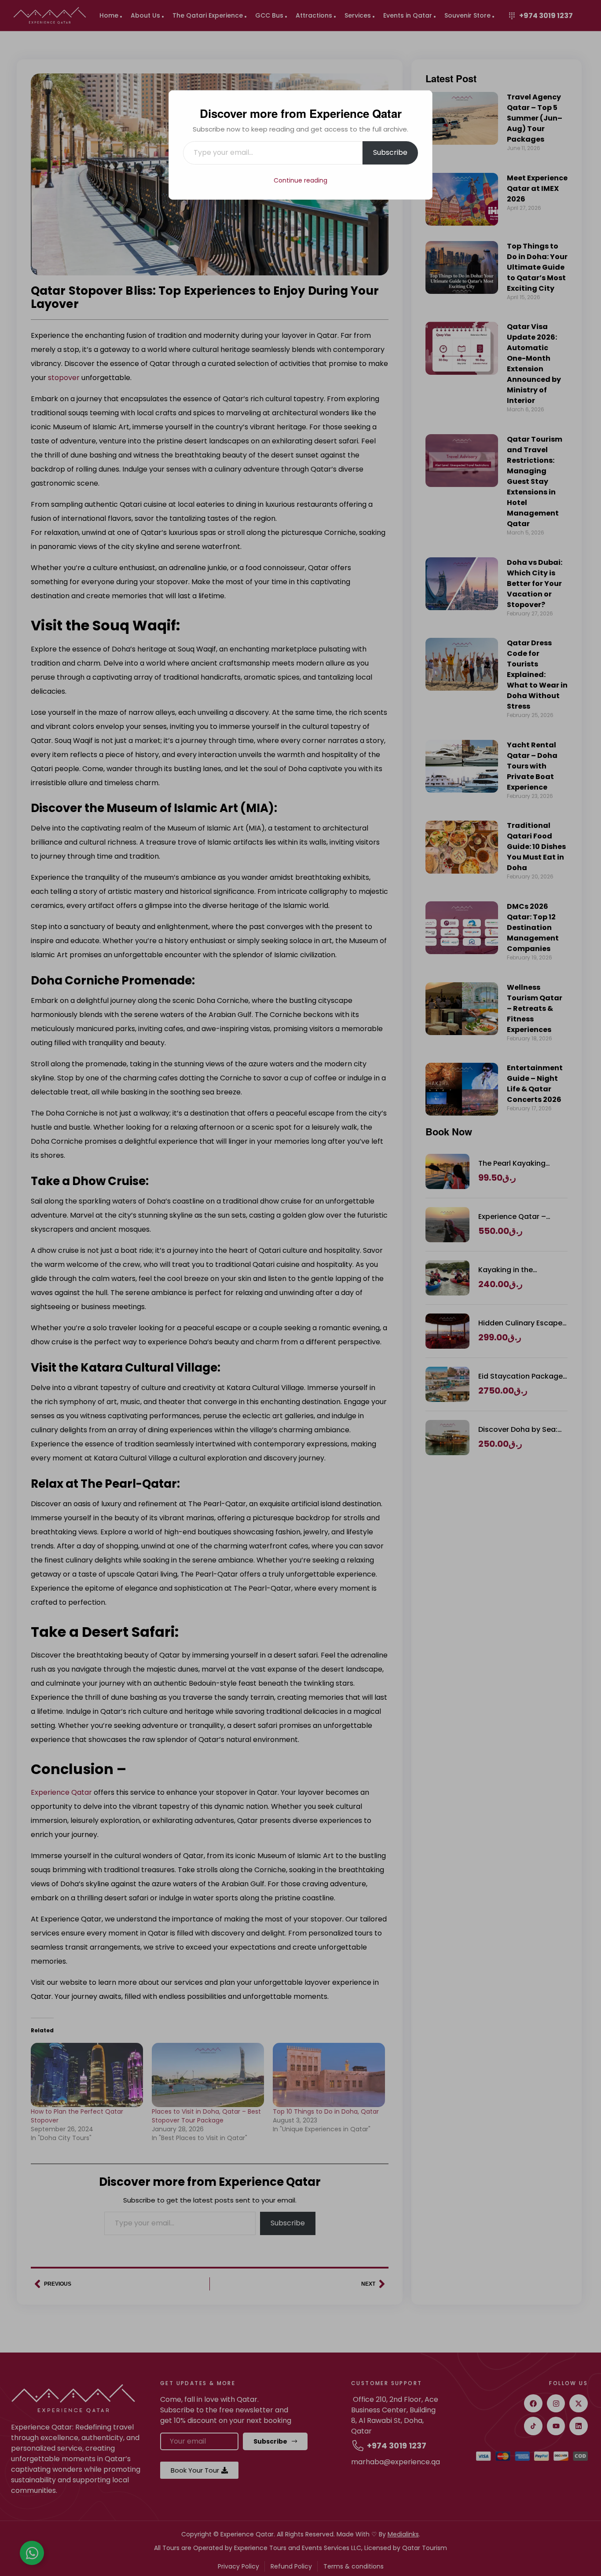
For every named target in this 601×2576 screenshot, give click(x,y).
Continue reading (300, 180)
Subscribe (390, 152)
